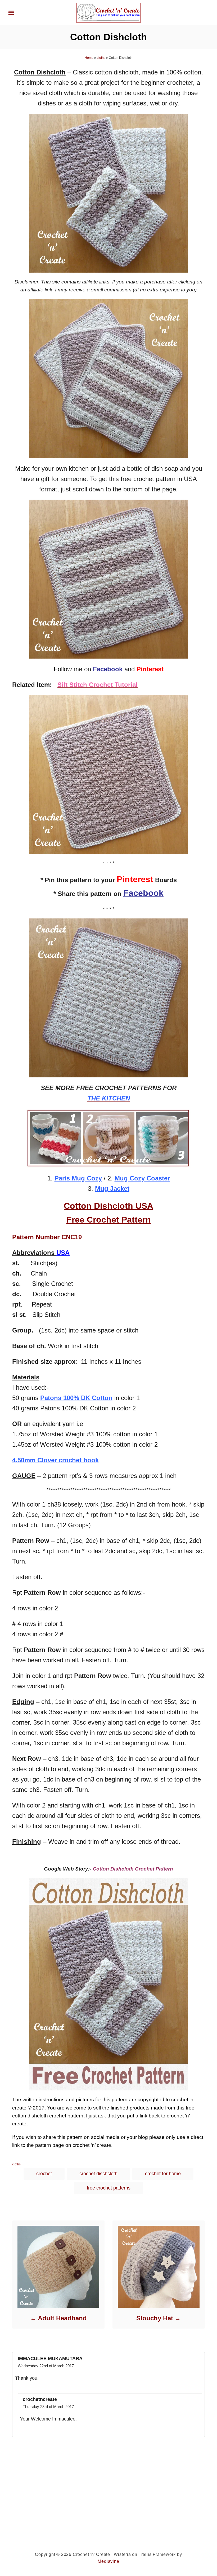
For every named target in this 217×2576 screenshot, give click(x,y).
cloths (101, 58)
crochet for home (163, 2174)
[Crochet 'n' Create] (108, 12)
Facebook (143, 893)
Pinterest (150, 669)
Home (89, 58)
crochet (44, 2174)
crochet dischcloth (98, 2174)
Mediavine (108, 2561)
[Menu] (11, 13)
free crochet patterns (109, 2188)
